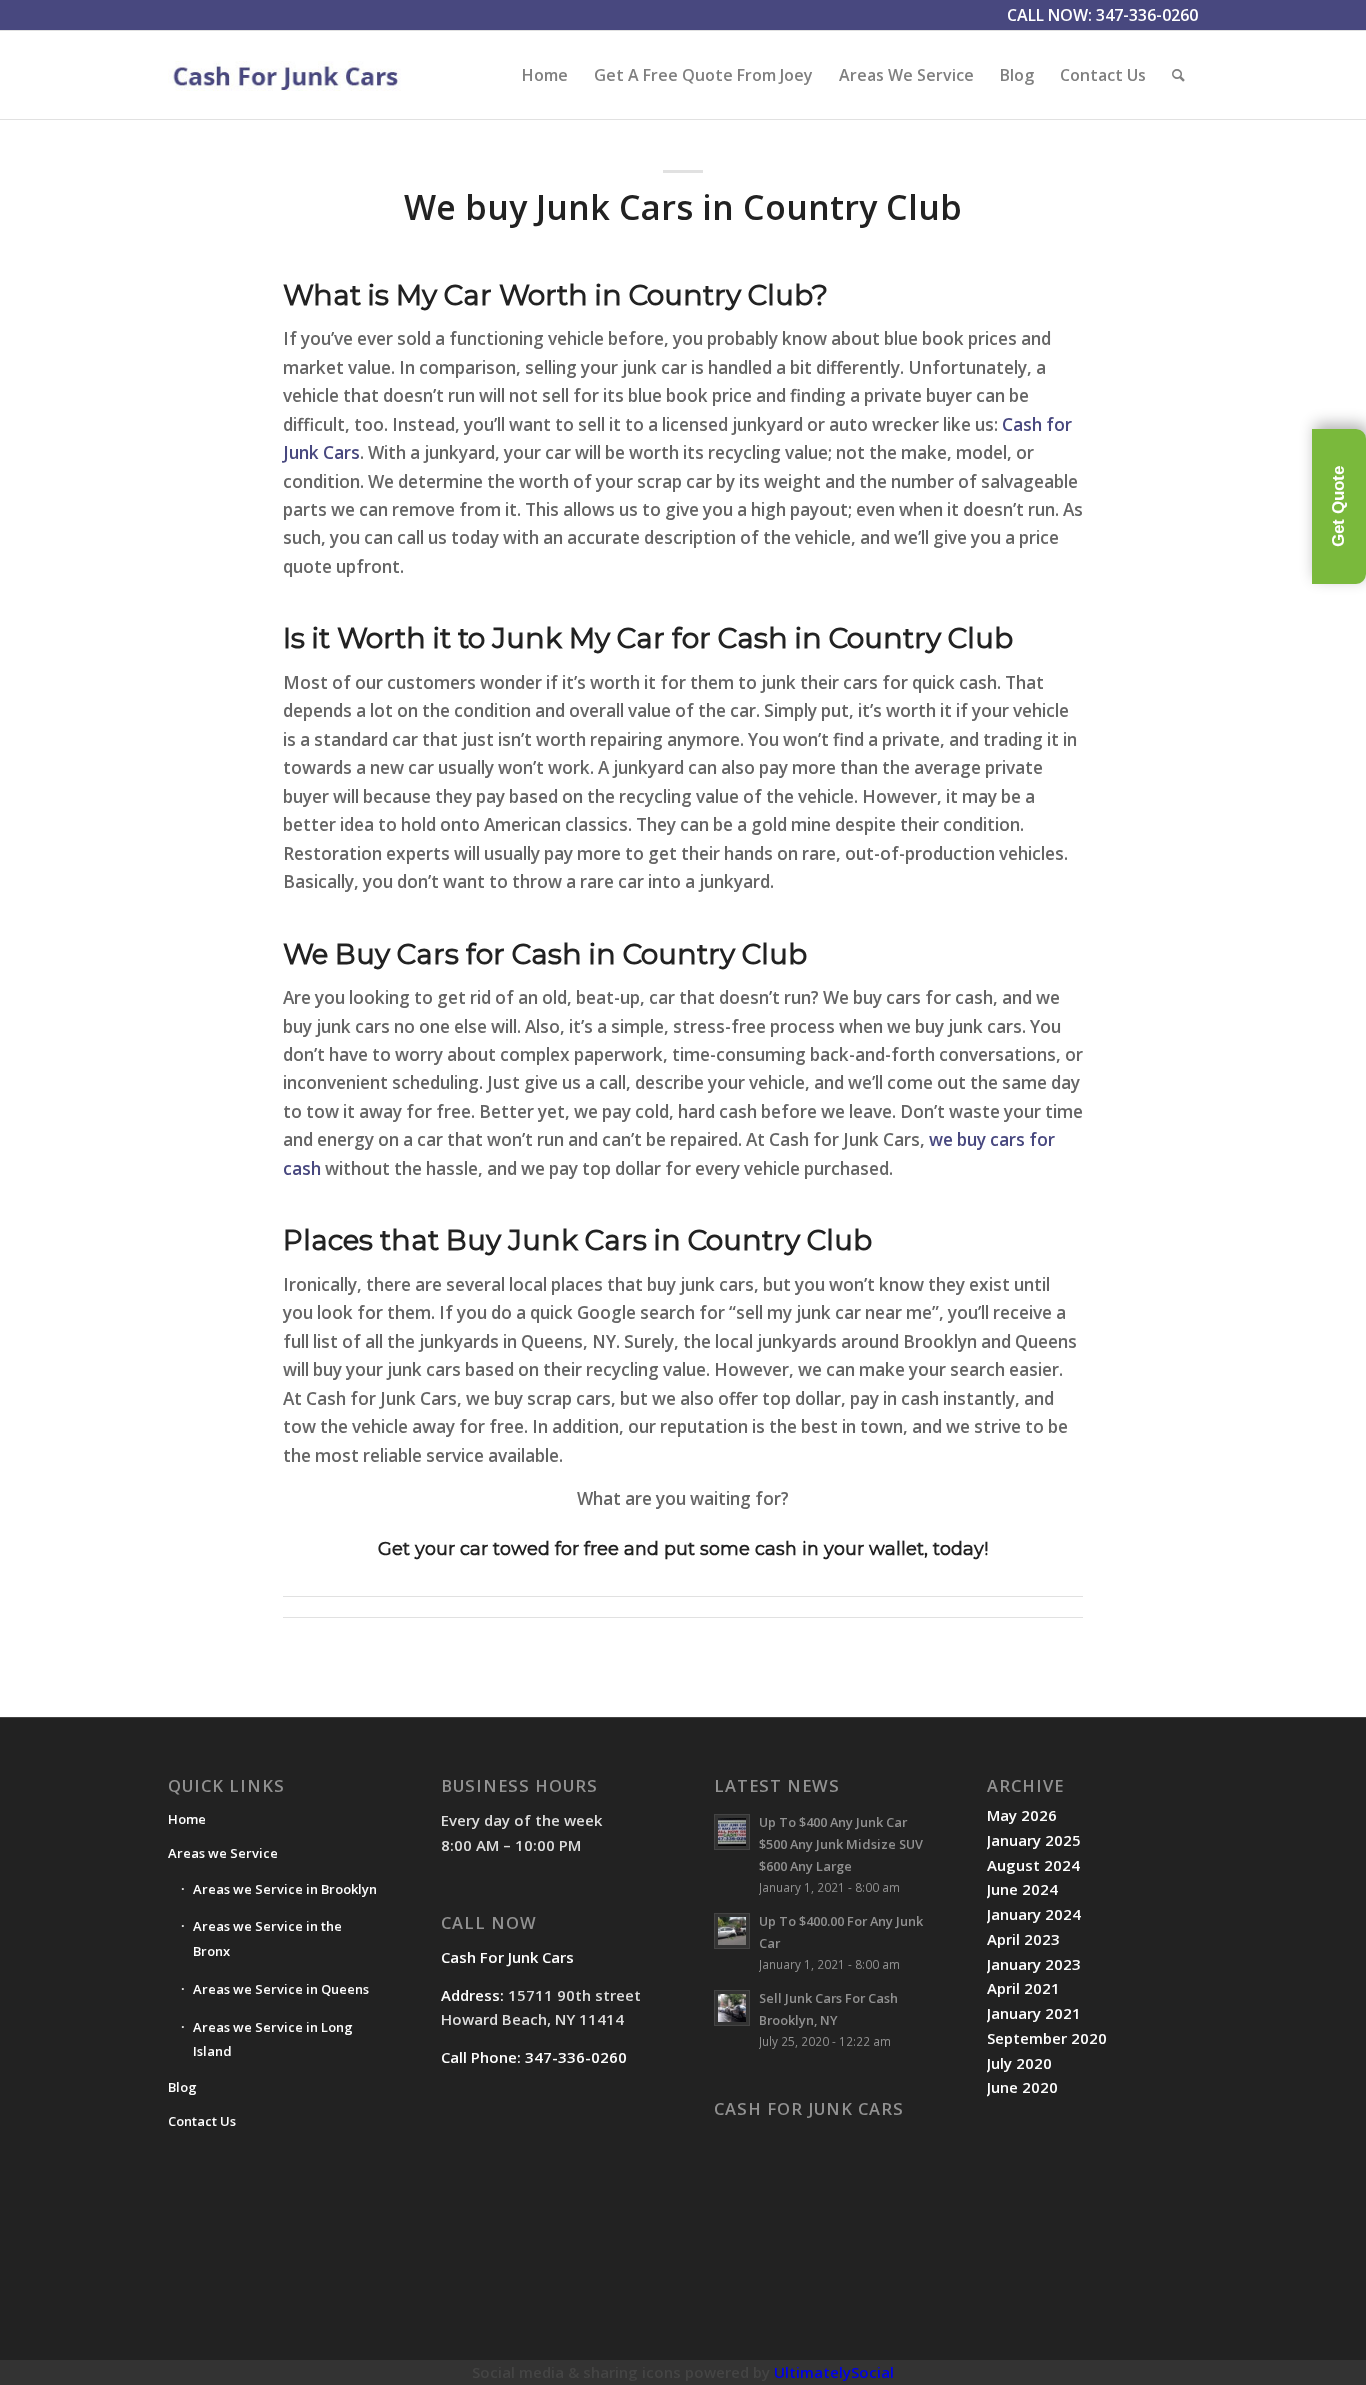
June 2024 (1022, 1889)
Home (187, 1819)
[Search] (1178, 75)
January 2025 (1034, 1840)
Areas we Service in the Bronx (267, 1938)
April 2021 (1023, 1988)
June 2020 (1022, 2087)
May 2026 (1022, 1815)
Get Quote (1338, 506)
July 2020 (1019, 2063)
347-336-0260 (1147, 15)
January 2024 (1034, 1914)
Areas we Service (223, 1853)
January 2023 (1034, 1964)
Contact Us (202, 2121)
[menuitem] (545, 75)
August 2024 (1033, 1865)
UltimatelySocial (834, 2372)
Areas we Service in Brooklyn (285, 1889)
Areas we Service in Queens (281, 1989)
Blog (182, 2087)
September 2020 (1047, 2038)
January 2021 (1034, 2013)
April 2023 (1023, 1939)
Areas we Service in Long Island (273, 2039)
